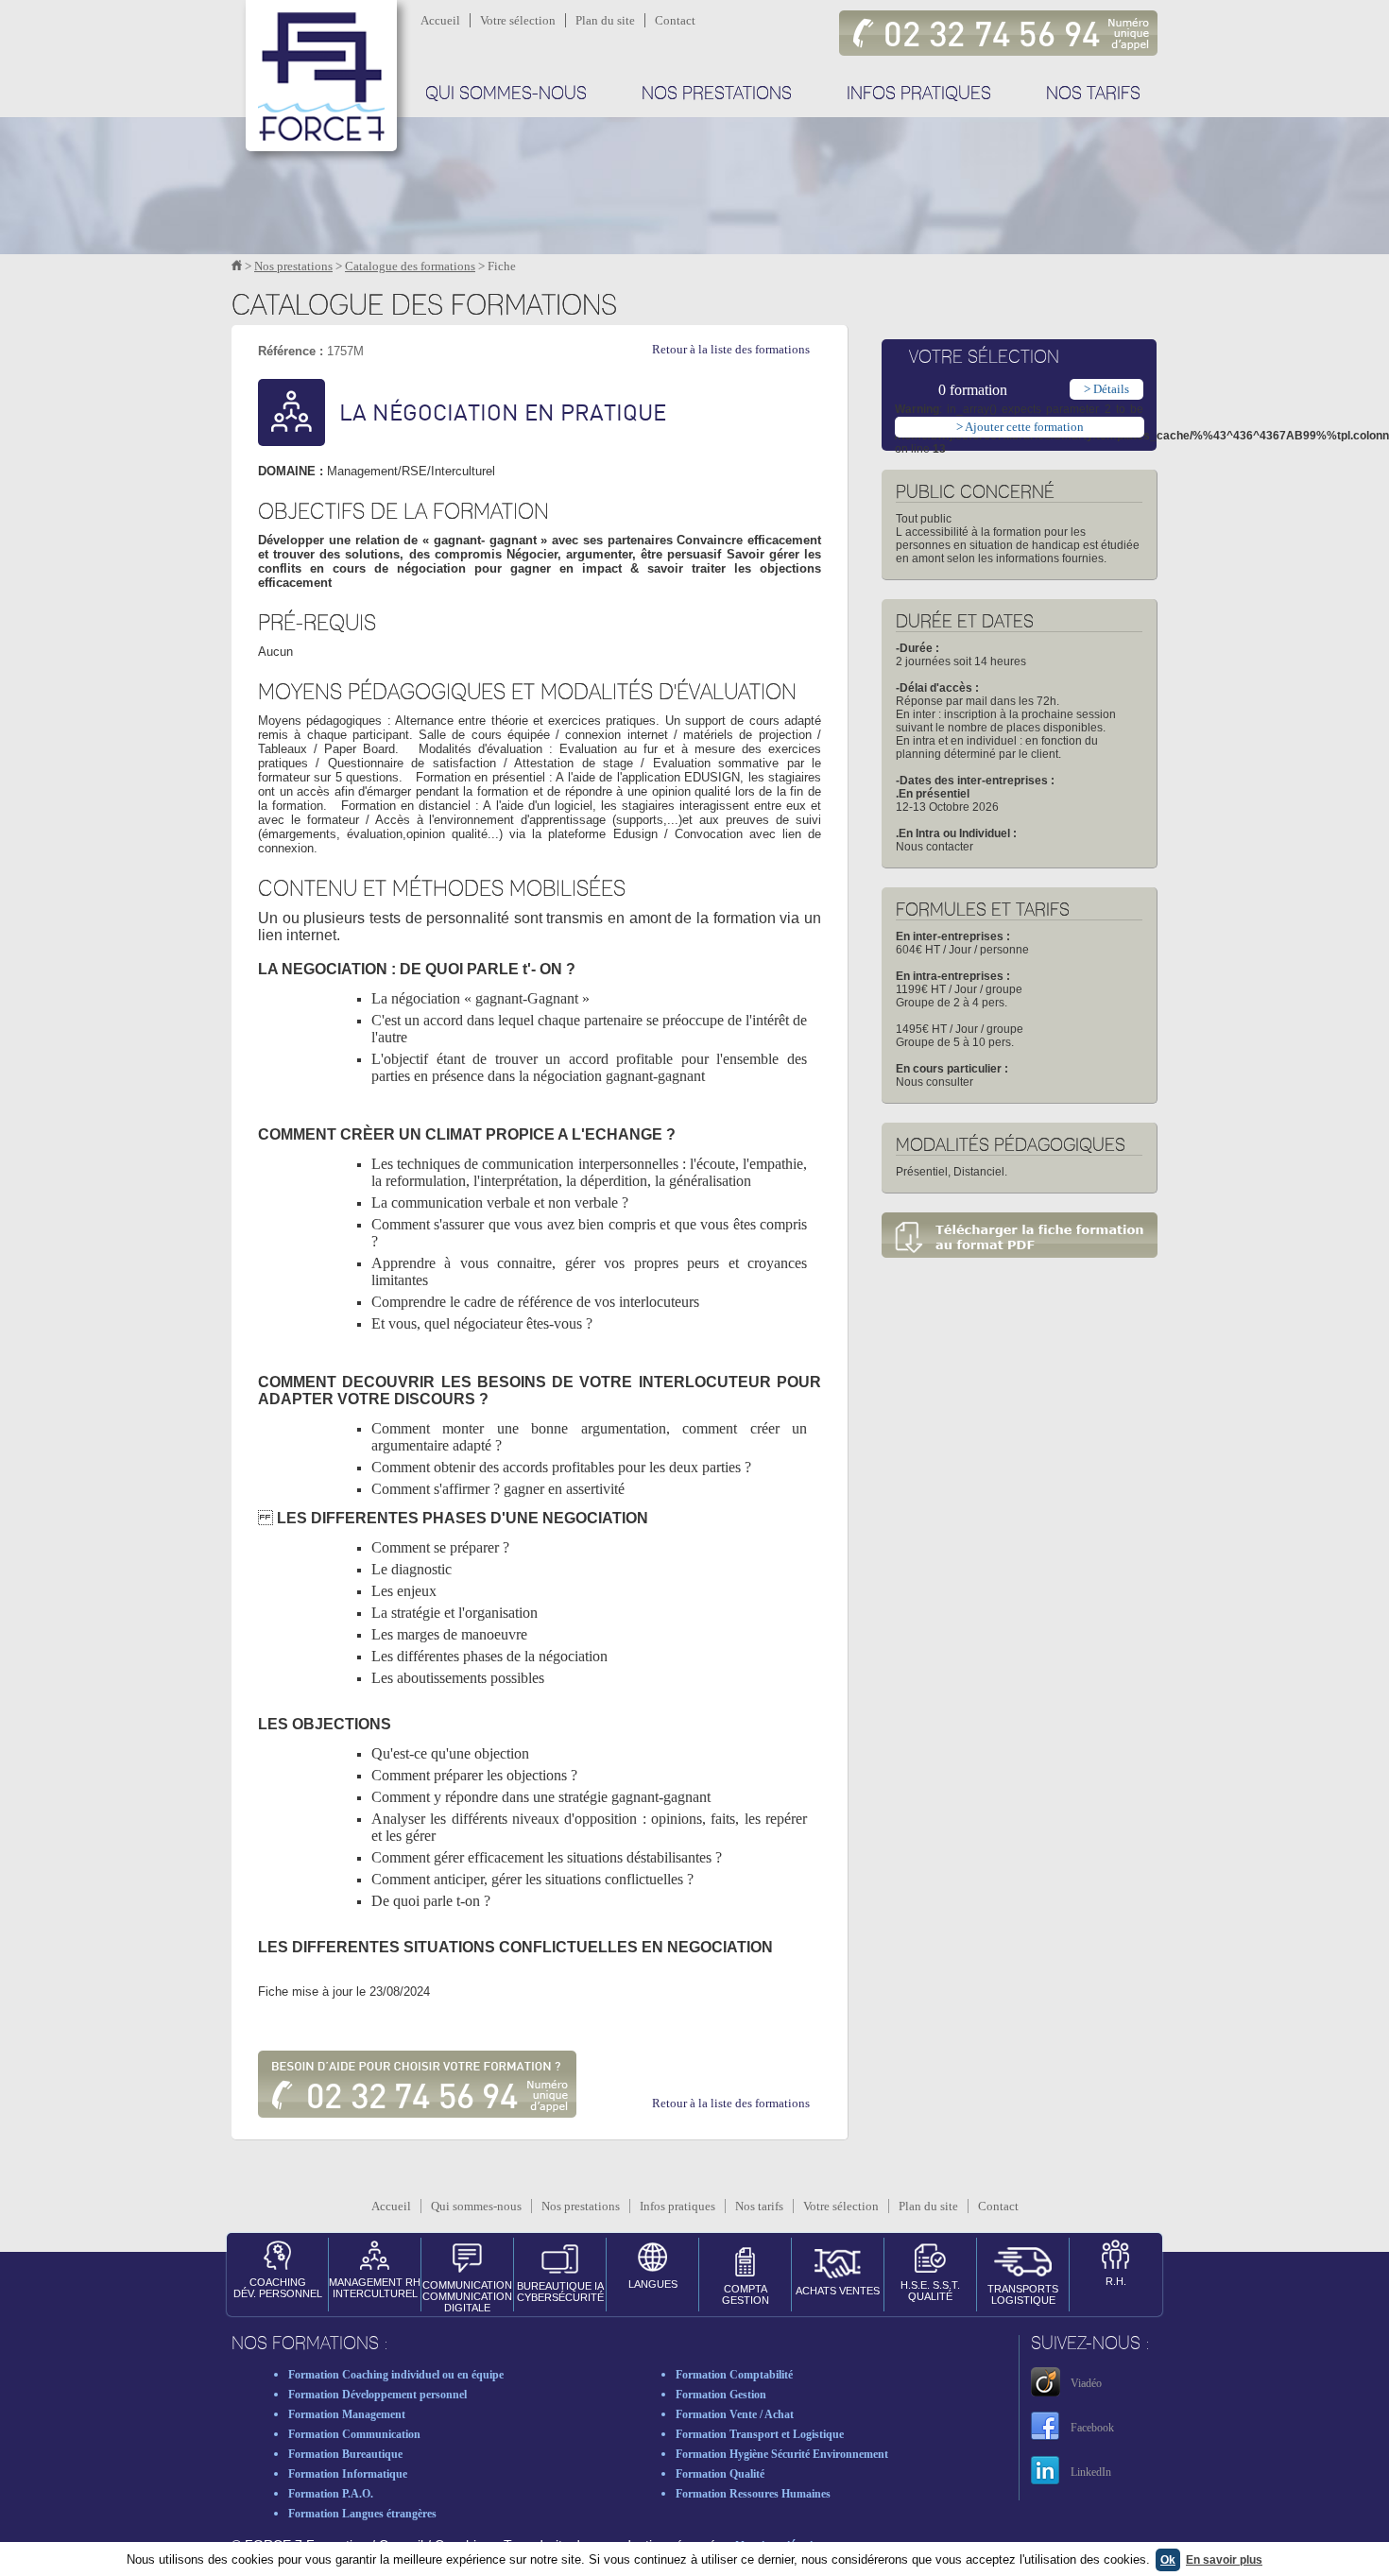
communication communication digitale (467, 2295)
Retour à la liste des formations (731, 349)
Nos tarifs (1093, 94)
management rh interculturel (375, 2288)
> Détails (1106, 389)
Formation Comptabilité (734, 2375)
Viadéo (1086, 2383)
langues (653, 2284)
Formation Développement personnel (377, 2395)
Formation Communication (354, 2434)
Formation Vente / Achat (735, 2414)
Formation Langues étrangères (362, 2514)
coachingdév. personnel (278, 2288)
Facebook (1092, 2428)
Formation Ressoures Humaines (753, 2494)
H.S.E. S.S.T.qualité (930, 2291)
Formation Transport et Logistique (760, 2434)
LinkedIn (1091, 2472)
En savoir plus (1224, 2560)
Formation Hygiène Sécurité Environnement (782, 2454)
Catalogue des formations (410, 266)
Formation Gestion (721, 2395)
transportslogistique (1023, 2294)
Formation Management (347, 2414)
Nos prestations (717, 94)
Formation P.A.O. (331, 2494)
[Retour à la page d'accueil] (237, 266)
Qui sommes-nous (506, 94)
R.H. (1116, 2281)
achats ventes (838, 2291)
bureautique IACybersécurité (560, 2292)
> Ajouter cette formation (1020, 427)
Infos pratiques (919, 94)
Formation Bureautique (345, 2454)
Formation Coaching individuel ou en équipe (396, 2375)
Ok (1168, 2560)
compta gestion (746, 2294)
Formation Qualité (720, 2474)
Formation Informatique (348, 2474)
